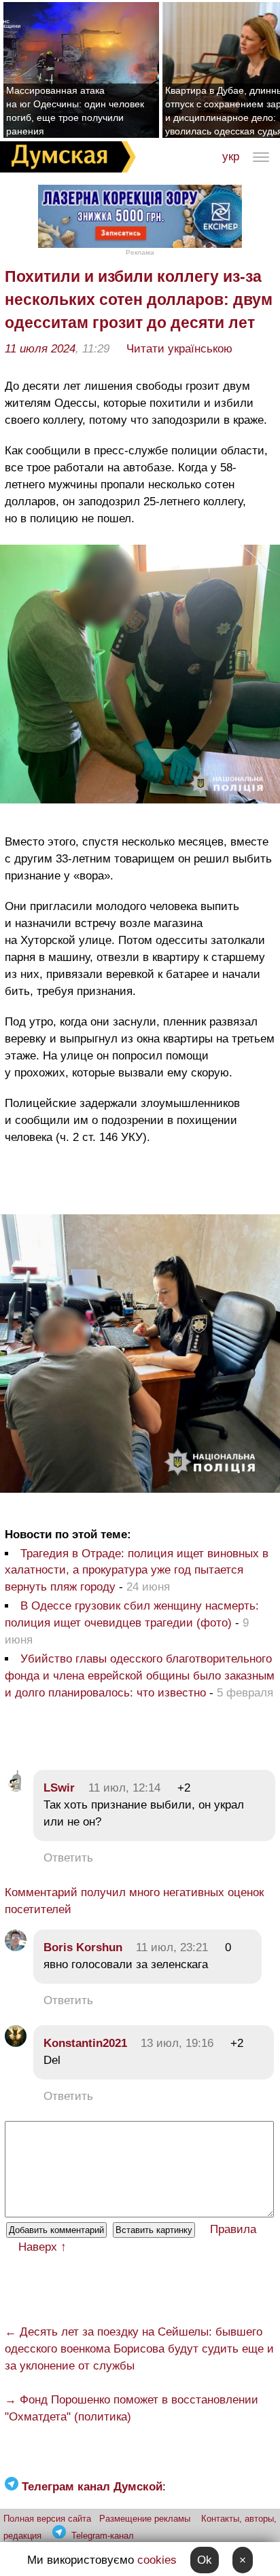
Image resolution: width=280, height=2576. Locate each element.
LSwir (59, 1788)
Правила (233, 2229)
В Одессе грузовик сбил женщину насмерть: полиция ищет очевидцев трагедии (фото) (132, 1614)
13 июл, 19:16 (177, 2043)
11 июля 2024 (40, 349)
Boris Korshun (83, 1947)
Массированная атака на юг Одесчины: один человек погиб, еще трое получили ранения (75, 111)
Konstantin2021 (85, 2043)
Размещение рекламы (145, 2519)
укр (231, 157)
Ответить (68, 1858)
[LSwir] (16, 1788)
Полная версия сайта (47, 2519)
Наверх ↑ (42, 2247)
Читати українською (179, 349)
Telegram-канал (103, 2536)
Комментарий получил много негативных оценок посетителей (134, 1901)
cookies (157, 2560)
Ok (205, 2560)
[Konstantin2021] (16, 2043)
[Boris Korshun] (16, 1947)
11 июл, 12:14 (124, 1788)
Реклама (140, 252)
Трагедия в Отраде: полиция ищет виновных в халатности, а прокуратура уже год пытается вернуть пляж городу (137, 1571)
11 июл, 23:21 (172, 1947)
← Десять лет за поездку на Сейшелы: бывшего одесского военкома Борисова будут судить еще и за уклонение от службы (139, 2349)
